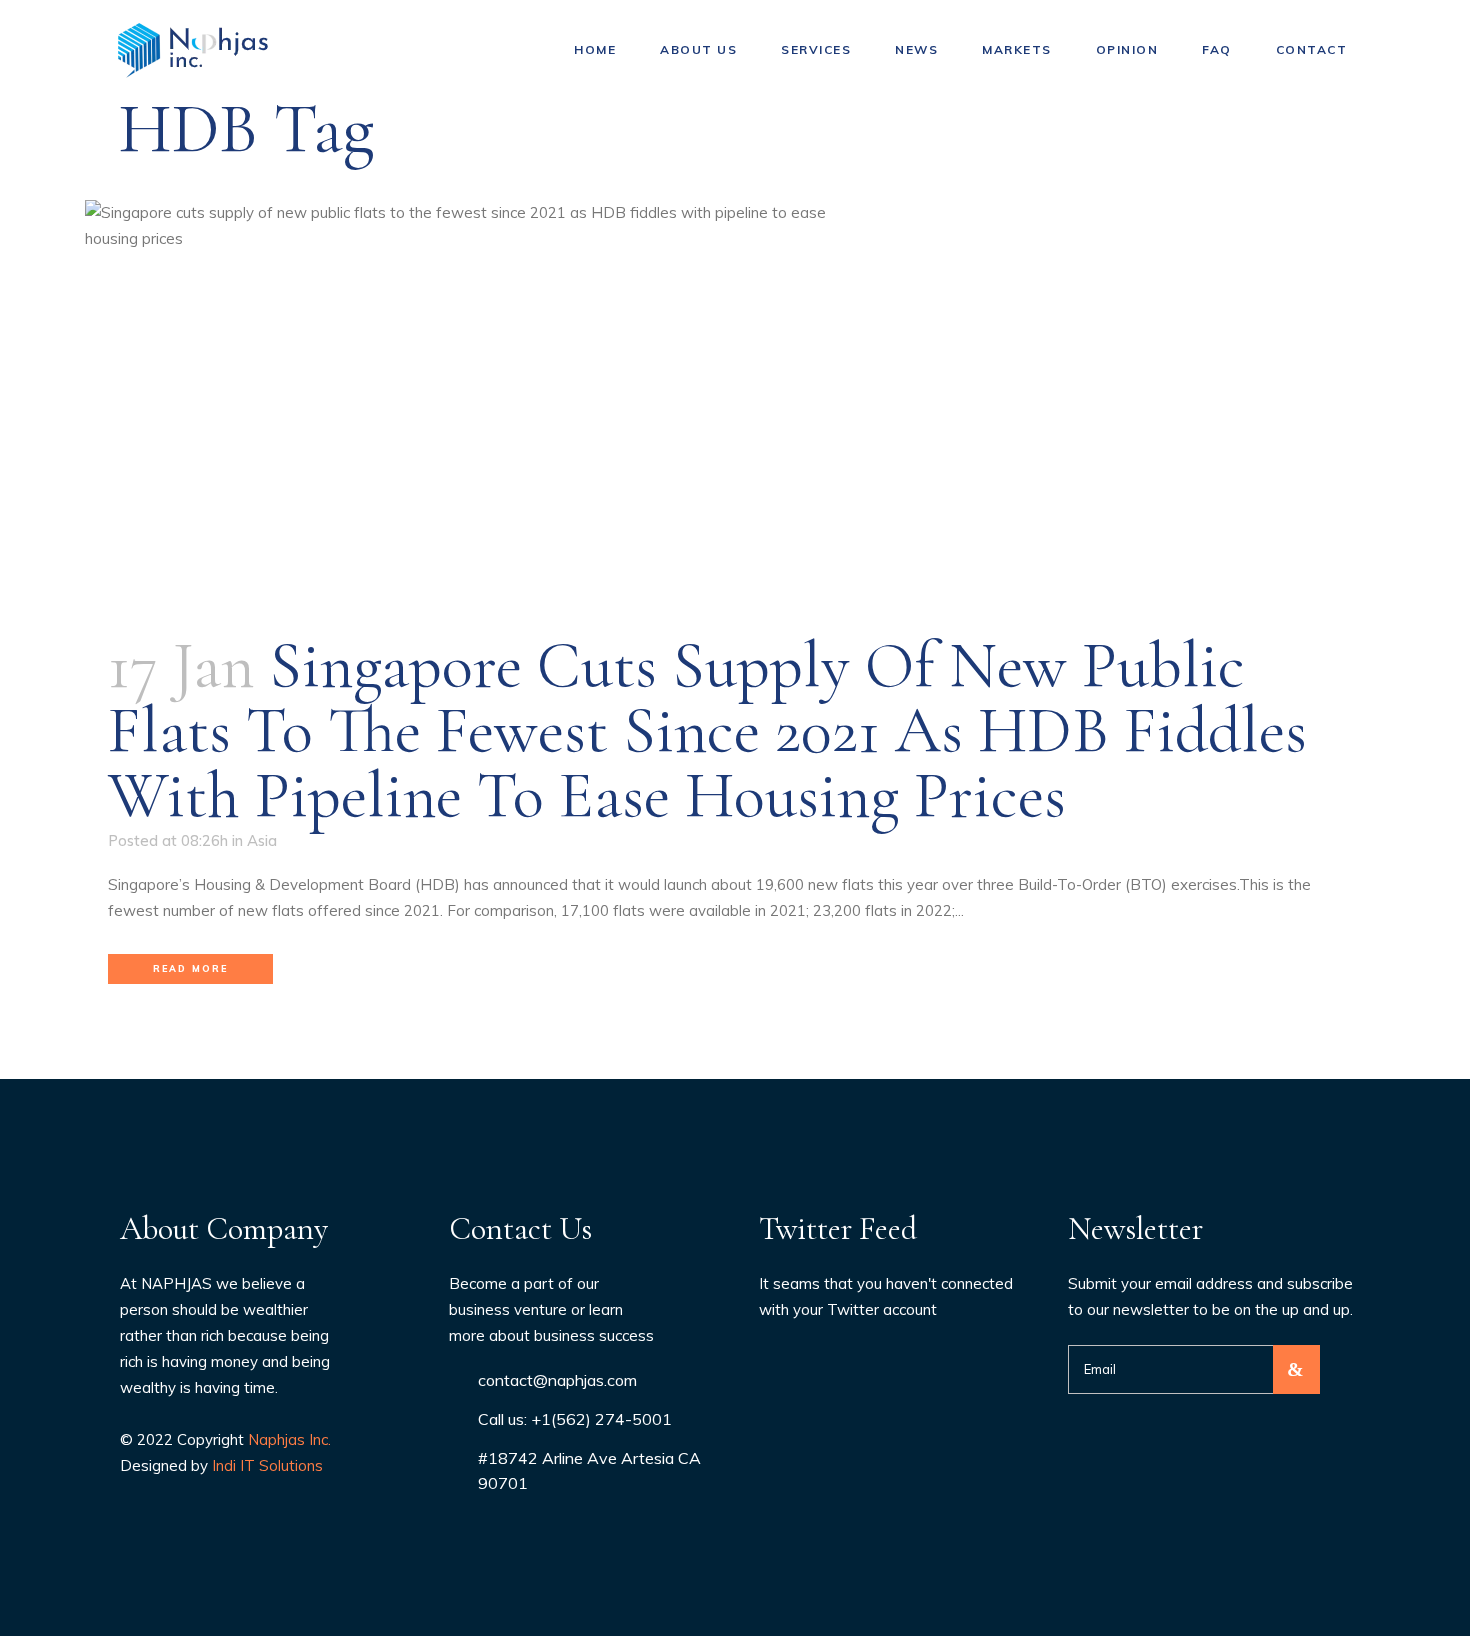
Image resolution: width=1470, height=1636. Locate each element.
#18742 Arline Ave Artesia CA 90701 (589, 1470)
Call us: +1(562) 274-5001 (575, 1419)
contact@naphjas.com (557, 1380)
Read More (190, 968)
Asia (262, 840)
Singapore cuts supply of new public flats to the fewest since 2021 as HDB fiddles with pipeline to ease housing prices (707, 730)
